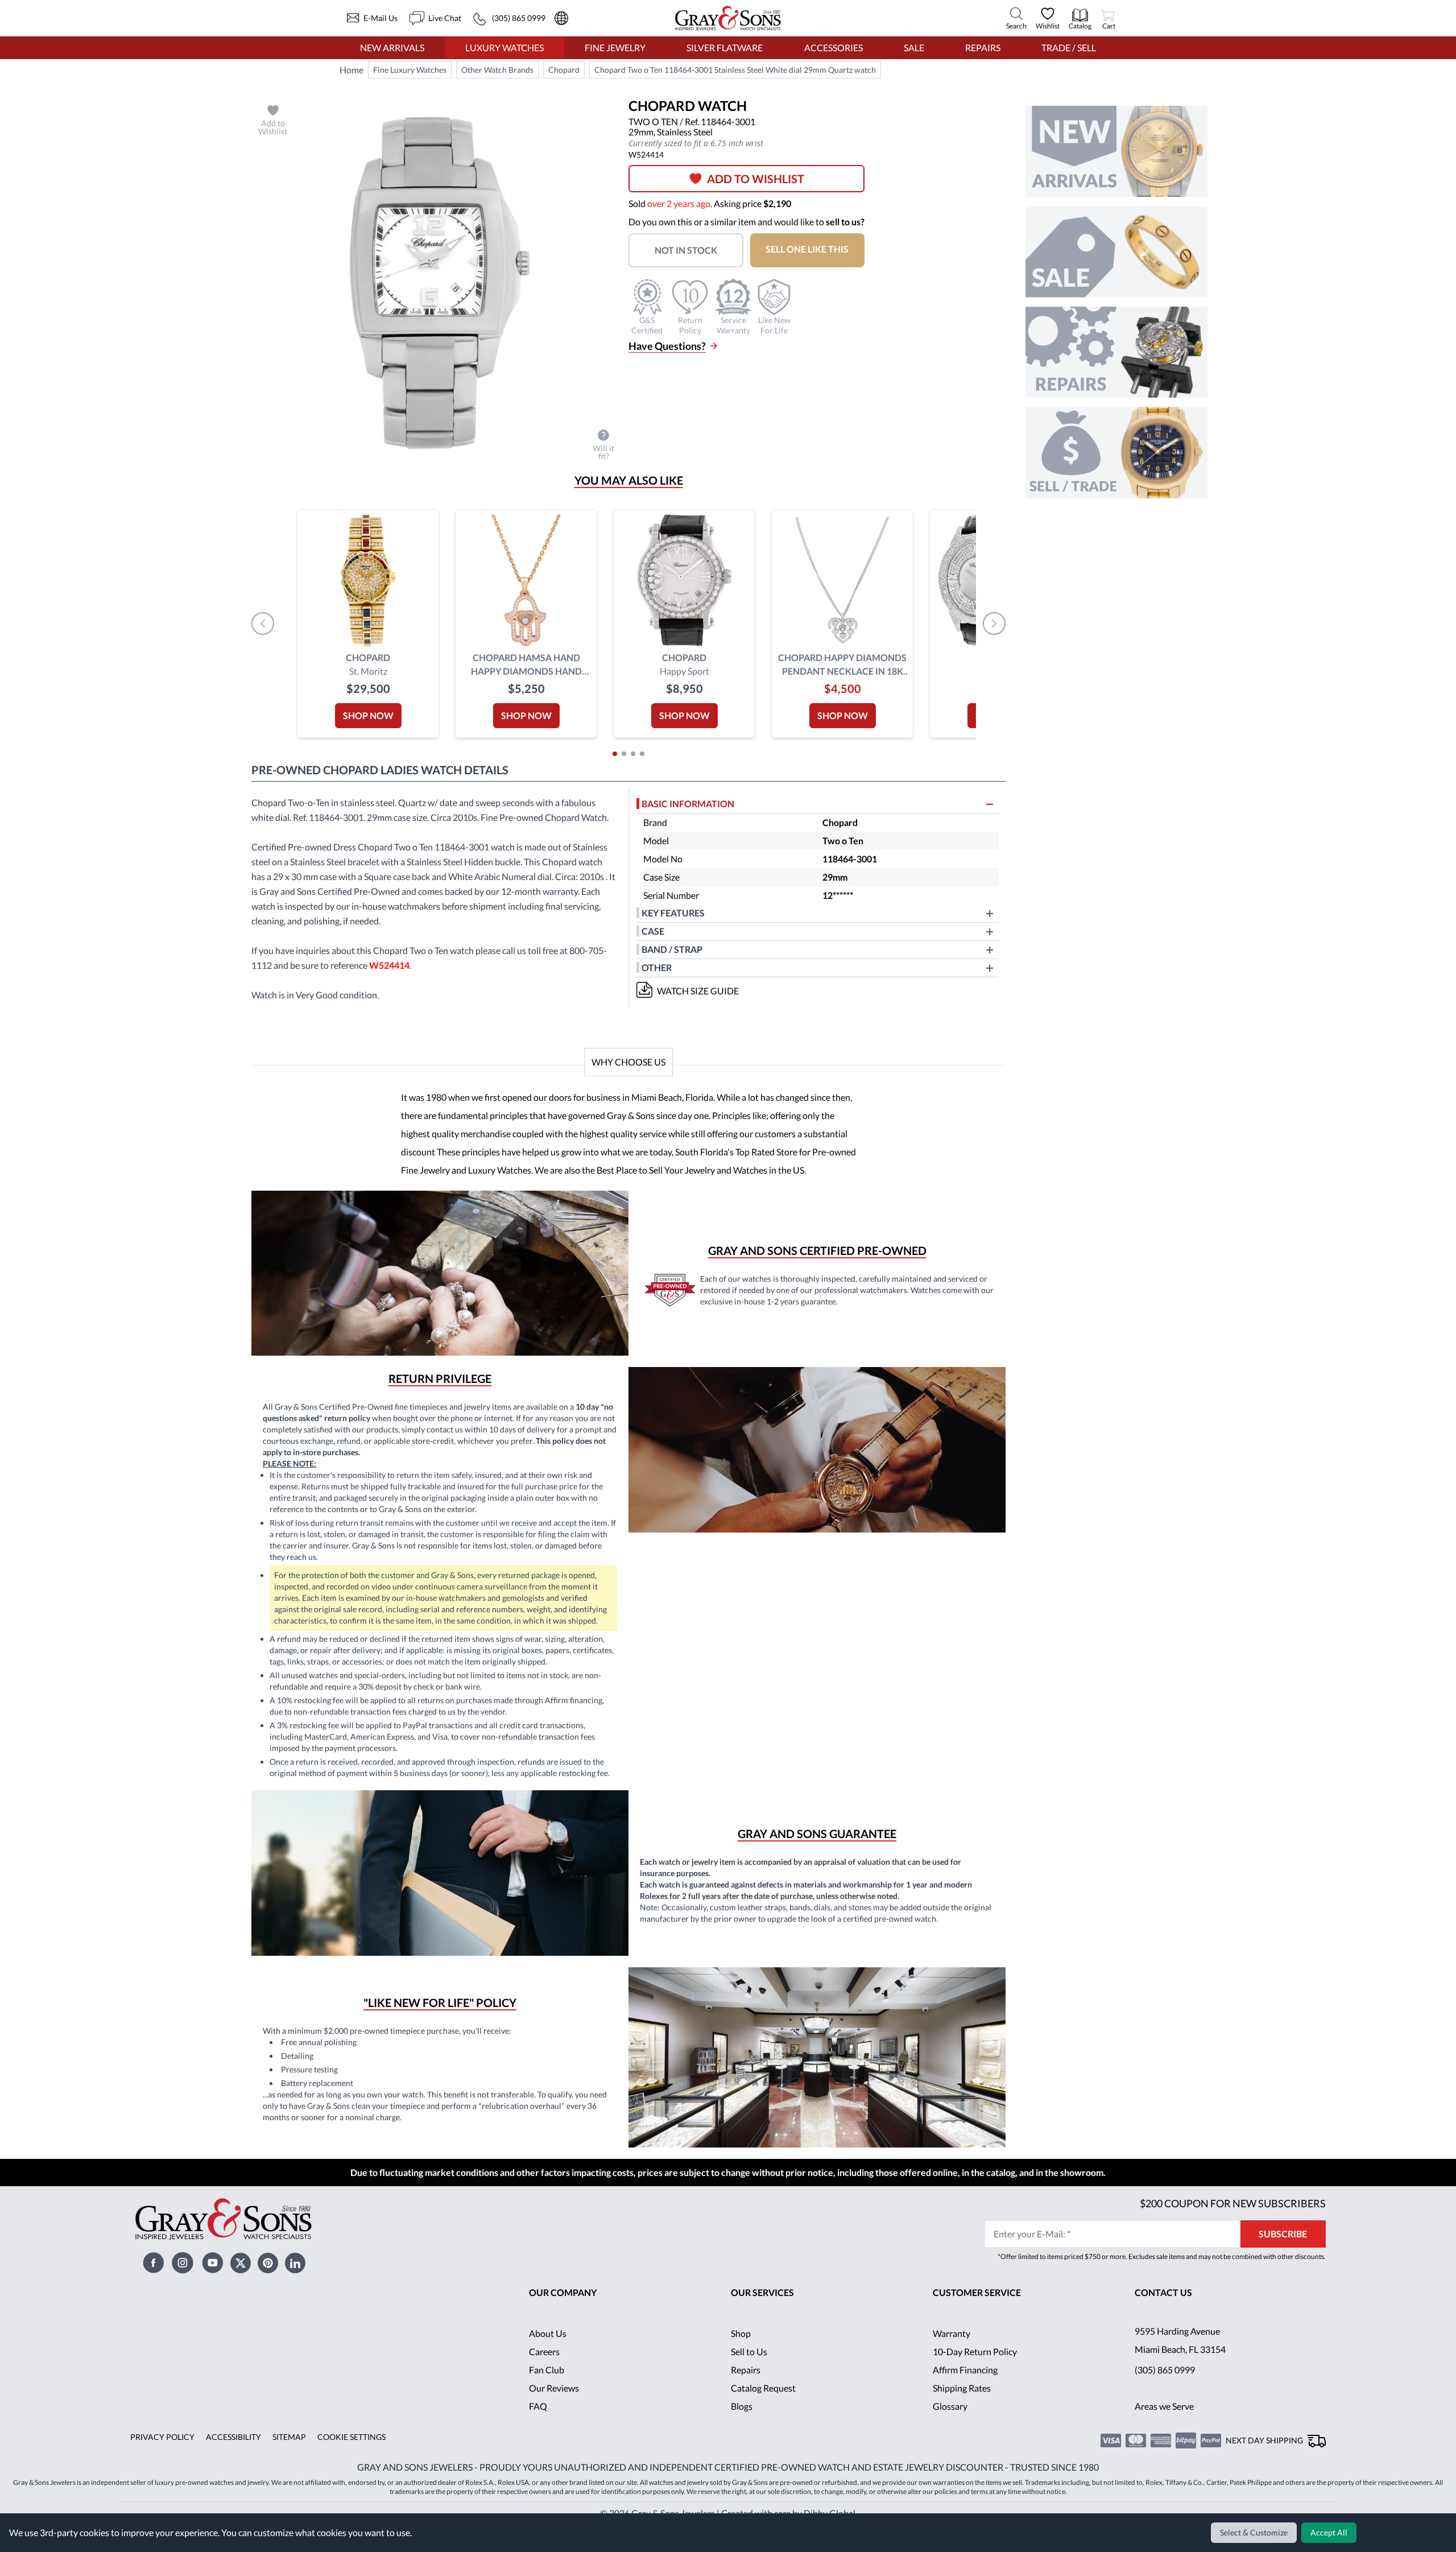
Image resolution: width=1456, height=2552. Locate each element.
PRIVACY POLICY (161, 2470)
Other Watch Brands (498, 70)
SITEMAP (285, 2470)
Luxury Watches (504, 48)
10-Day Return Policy (975, 2384)
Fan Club (547, 2403)
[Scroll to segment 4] (642, 754)
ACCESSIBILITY (230, 2470)
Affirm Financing (966, 2403)
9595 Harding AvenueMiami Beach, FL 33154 (1182, 2373)
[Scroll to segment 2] (624, 754)
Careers (544, 2384)
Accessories (833, 48)
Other (657, 967)
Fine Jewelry (615, 48)
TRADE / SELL (1068, 48)
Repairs (982, 48)
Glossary (950, 2439)
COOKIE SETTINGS (347, 2470)
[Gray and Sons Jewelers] (728, 18)
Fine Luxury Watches (410, 70)
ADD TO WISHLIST (760, 179)
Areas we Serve (1165, 2439)
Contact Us (1164, 2325)
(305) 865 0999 (1165, 2403)
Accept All (1330, 2533)
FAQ (538, 2439)
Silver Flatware (725, 48)
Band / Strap (673, 949)
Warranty (952, 2366)
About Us (548, 2366)
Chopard (564, 70)
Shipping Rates (962, 2421)
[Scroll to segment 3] (633, 754)
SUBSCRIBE (1283, 2267)
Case (653, 931)
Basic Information (688, 804)
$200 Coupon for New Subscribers (1231, 2236)
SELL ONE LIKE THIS (814, 249)
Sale (914, 48)
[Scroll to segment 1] (615, 754)
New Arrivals (392, 48)
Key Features (673, 913)
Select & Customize (1256, 2533)
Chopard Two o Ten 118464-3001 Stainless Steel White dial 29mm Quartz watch (736, 70)
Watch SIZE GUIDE (698, 991)
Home (351, 70)
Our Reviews (554, 2421)
